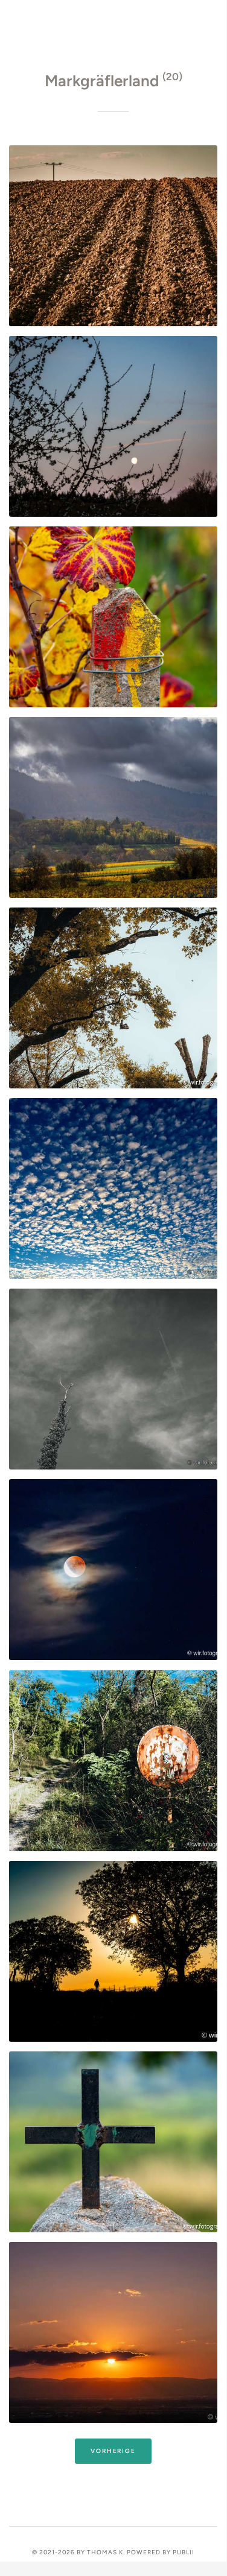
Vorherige (113, 2451)
